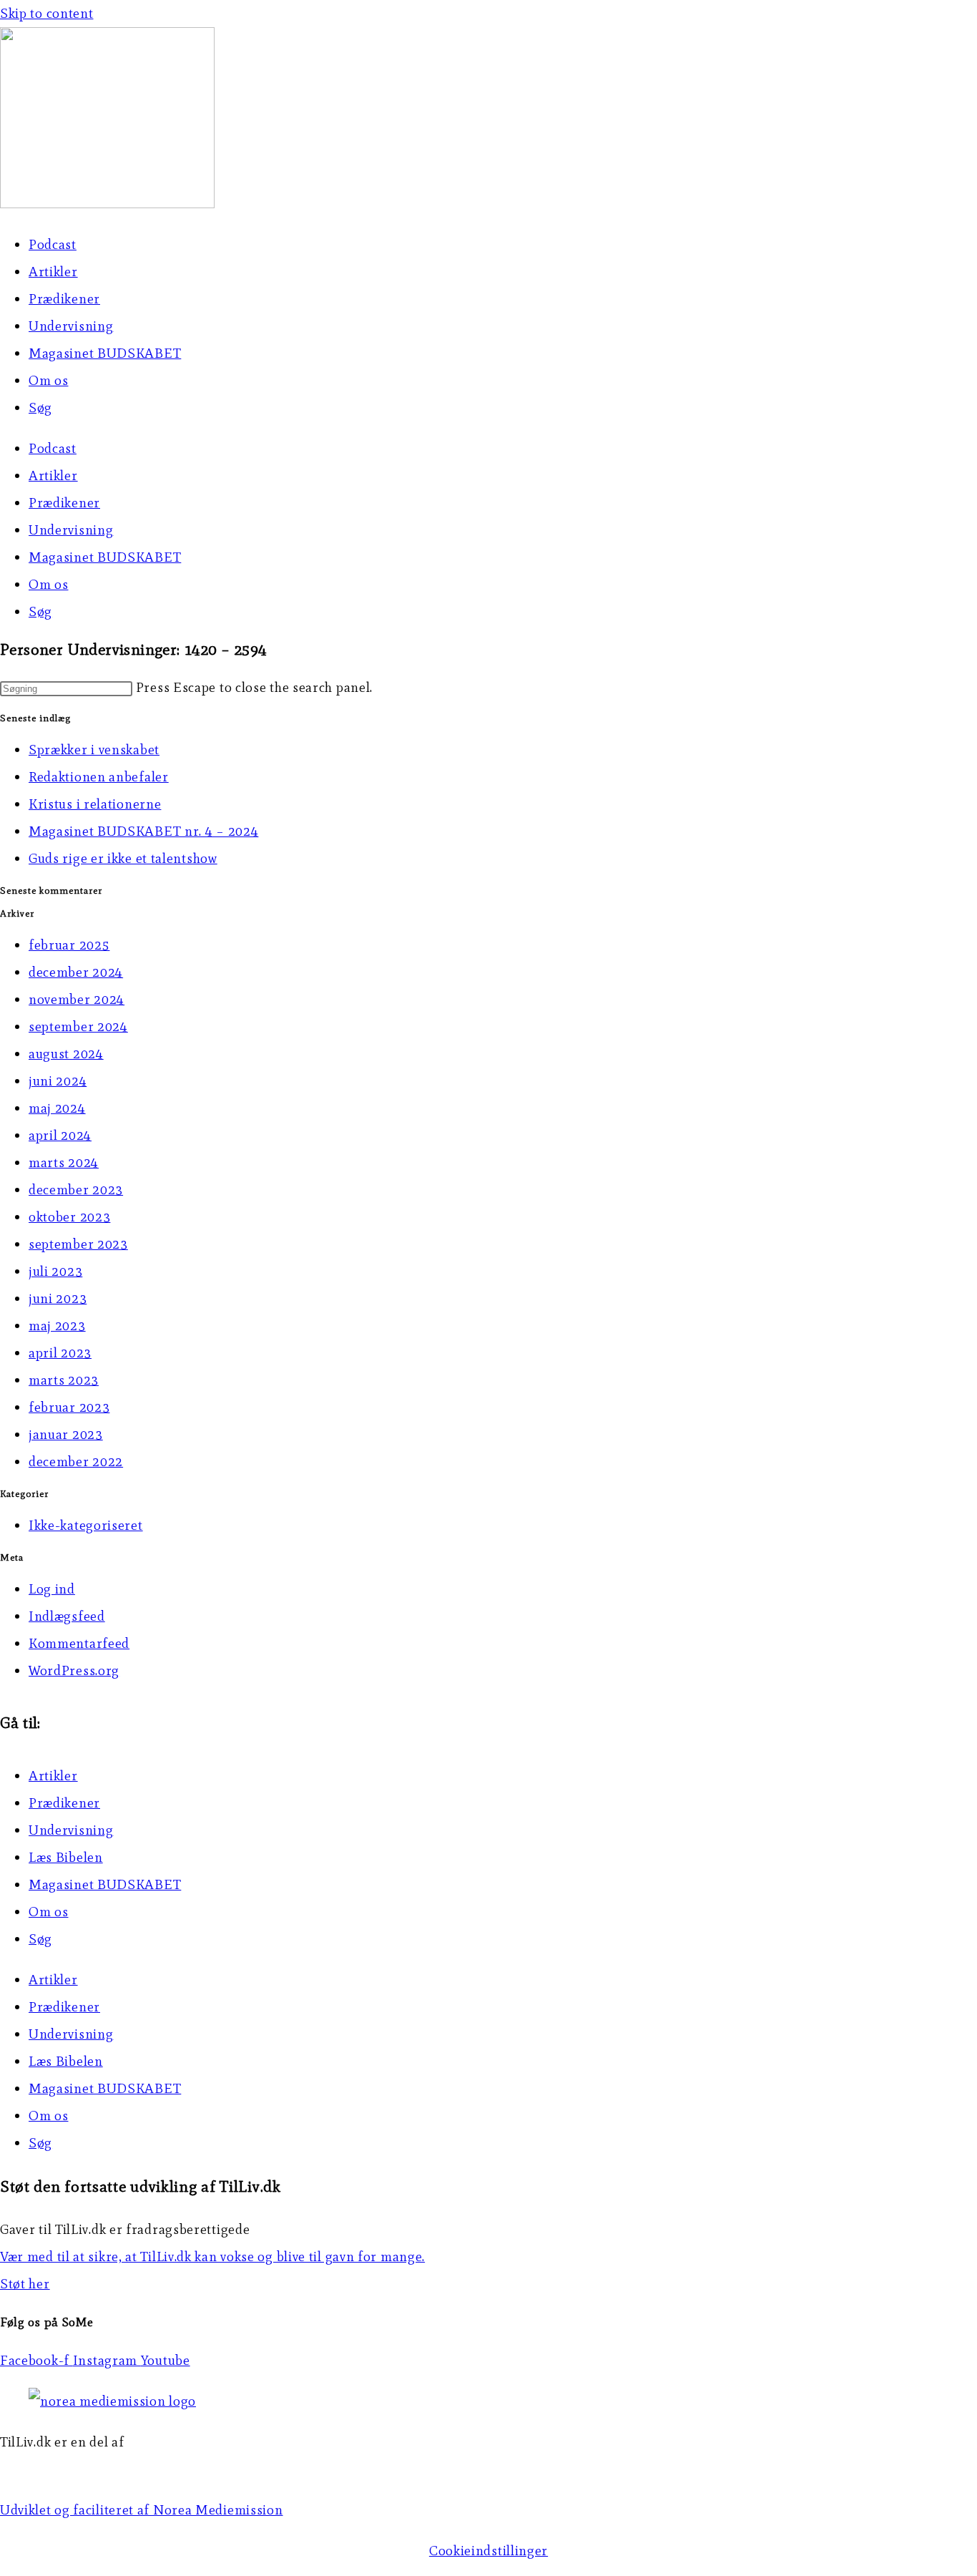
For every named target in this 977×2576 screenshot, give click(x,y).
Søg (40, 408)
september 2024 (78, 1026)
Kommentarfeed (79, 1643)
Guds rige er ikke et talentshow (123, 858)
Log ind (52, 1589)
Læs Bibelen (66, 1857)
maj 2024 (57, 1108)
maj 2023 (57, 1326)
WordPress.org (74, 1670)
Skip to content (47, 13)
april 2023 (60, 1353)
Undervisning (71, 326)
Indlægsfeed (67, 1616)
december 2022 (76, 1462)
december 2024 (76, 972)
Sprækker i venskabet (94, 750)
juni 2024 (58, 1081)
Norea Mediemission (65, 2469)
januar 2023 (66, 1434)
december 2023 (76, 1190)
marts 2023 (64, 1380)
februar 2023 (69, 1407)
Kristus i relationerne (95, 804)
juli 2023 (55, 1271)
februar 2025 (69, 945)
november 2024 (77, 999)
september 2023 (78, 1244)
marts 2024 (64, 1162)
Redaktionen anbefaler (99, 777)
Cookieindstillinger (488, 2551)
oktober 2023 (69, 1217)
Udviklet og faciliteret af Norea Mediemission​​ (142, 2510)
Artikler (53, 272)
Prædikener (64, 299)
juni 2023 (58, 1298)
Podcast (53, 244)
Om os (49, 380)
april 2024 (60, 1135)
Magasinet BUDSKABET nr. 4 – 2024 (143, 831)
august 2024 (66, 1054)
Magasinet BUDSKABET (105, 353)
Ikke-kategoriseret (86, 1525)
